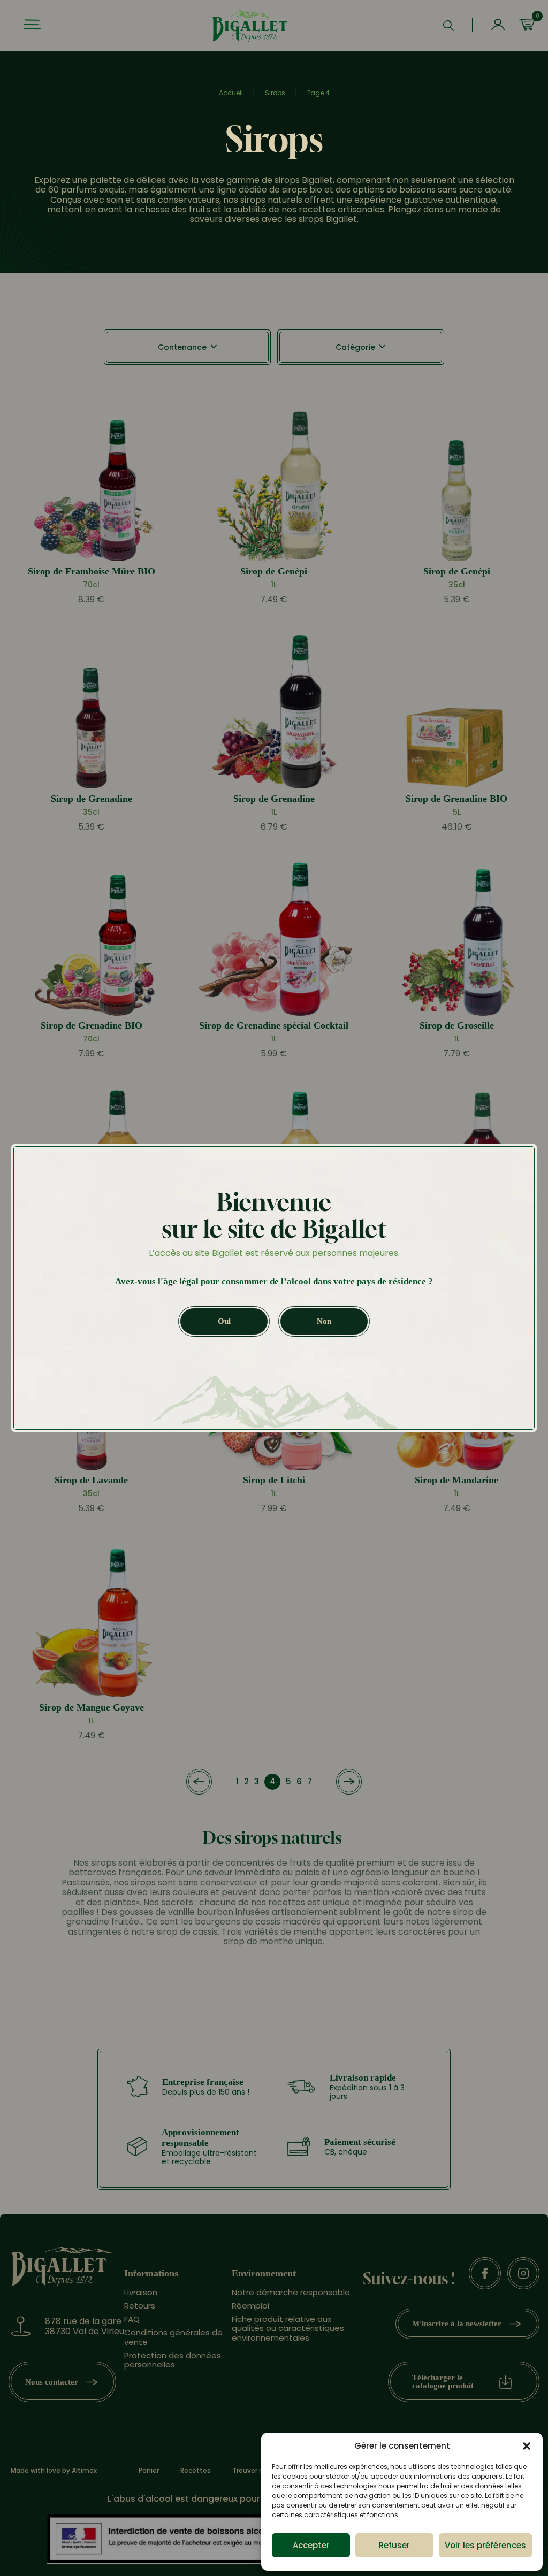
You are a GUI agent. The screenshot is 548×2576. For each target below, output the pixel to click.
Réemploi (250, 2305)
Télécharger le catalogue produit (443, 2382)
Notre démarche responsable (291, 2292)
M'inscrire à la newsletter (457, 2324)
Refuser (394, 2545)
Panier (149, 2471)
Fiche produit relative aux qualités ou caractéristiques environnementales (288, 2328)
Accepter (311, 2545)
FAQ (132, 2319)
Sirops (275, 93)
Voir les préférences (485, 2545)
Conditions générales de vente (173, 2337)
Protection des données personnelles (173, 2359)
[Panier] (527, 26)
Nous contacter (52, 2381)
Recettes (196, 2471)
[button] (527, 2446)
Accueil (231, 93)
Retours (140, 2305)
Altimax (84, 2470)
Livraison (141, 2292)
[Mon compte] (498, 26)
